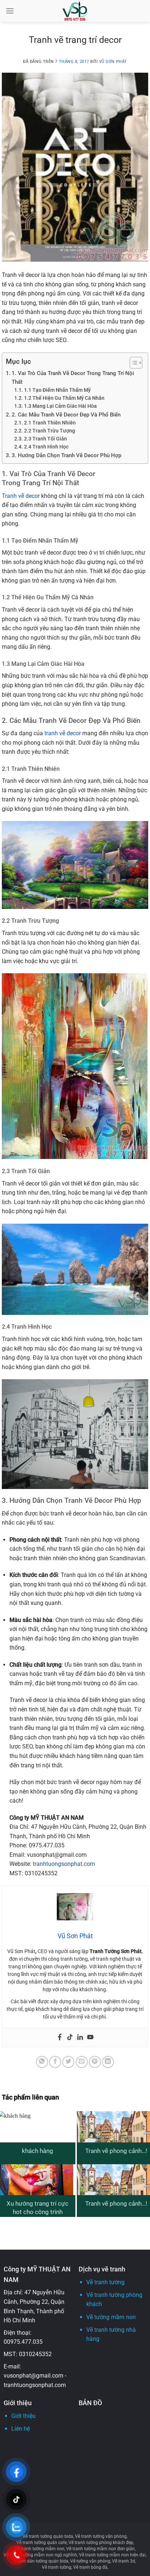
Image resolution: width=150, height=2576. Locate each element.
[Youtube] (90, 2038)
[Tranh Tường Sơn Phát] (75, 11)
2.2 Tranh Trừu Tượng (50, 431)
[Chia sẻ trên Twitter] (68, 2062)
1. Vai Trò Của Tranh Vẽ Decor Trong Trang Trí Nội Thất (73, 378)
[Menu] (10, 11)
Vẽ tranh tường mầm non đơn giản (100, 2549)
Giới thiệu (23, 2416)
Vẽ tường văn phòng (90, 2561)
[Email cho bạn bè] (82, 2062)
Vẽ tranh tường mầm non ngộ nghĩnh (40, 2555)
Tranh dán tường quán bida (41, 2561)
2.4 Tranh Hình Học (46, 447)
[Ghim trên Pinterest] (95, 2062)
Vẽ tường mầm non (111, 2317)
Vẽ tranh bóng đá (90, 2567)
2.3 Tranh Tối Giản (46, 439)
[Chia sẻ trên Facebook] (55, 2062)
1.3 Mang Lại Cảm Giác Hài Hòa (60, 406)
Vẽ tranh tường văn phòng (101, 2536)
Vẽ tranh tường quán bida (48, 2536)
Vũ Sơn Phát (113, 62)
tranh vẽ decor (63, 733)
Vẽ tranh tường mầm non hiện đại (112, 2555)
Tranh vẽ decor (21, 496)
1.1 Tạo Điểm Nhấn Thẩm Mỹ (57, 390)
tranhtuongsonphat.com (64, 1864)
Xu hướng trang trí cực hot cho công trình (37, 2208)
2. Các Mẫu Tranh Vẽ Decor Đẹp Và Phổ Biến (66, 415)
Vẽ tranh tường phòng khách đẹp (101, 2543)
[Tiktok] (70, 2038)
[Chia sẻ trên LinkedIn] (108, 2062)
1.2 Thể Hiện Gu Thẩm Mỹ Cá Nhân (64, 398)
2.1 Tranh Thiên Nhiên (50, 423)
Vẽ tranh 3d (124, 2561)
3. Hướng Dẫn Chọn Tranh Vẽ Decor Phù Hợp (66, 455)
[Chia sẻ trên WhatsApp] (42, 2062)
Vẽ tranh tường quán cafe (42, 2543)
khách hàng (37, 2151)
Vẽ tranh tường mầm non (40, 2549)
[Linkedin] (80, 2038)
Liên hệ (21, 2429)
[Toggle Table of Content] (132, 363)
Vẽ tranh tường (105, 2282)
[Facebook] (60, 2038)
